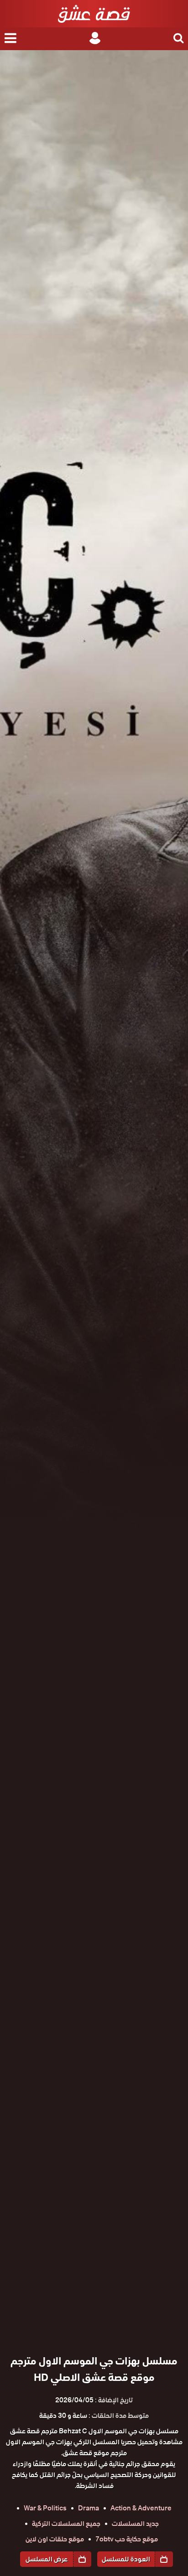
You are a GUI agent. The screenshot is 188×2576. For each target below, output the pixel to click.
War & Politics (45, 2508)
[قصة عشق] (94, 14)
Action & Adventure (141, 2508)
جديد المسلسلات (135, 2524)
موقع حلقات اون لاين (55, 2539)
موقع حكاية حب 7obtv (127, 2539)
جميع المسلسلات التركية (66, 2524)
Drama (89, 2508)
